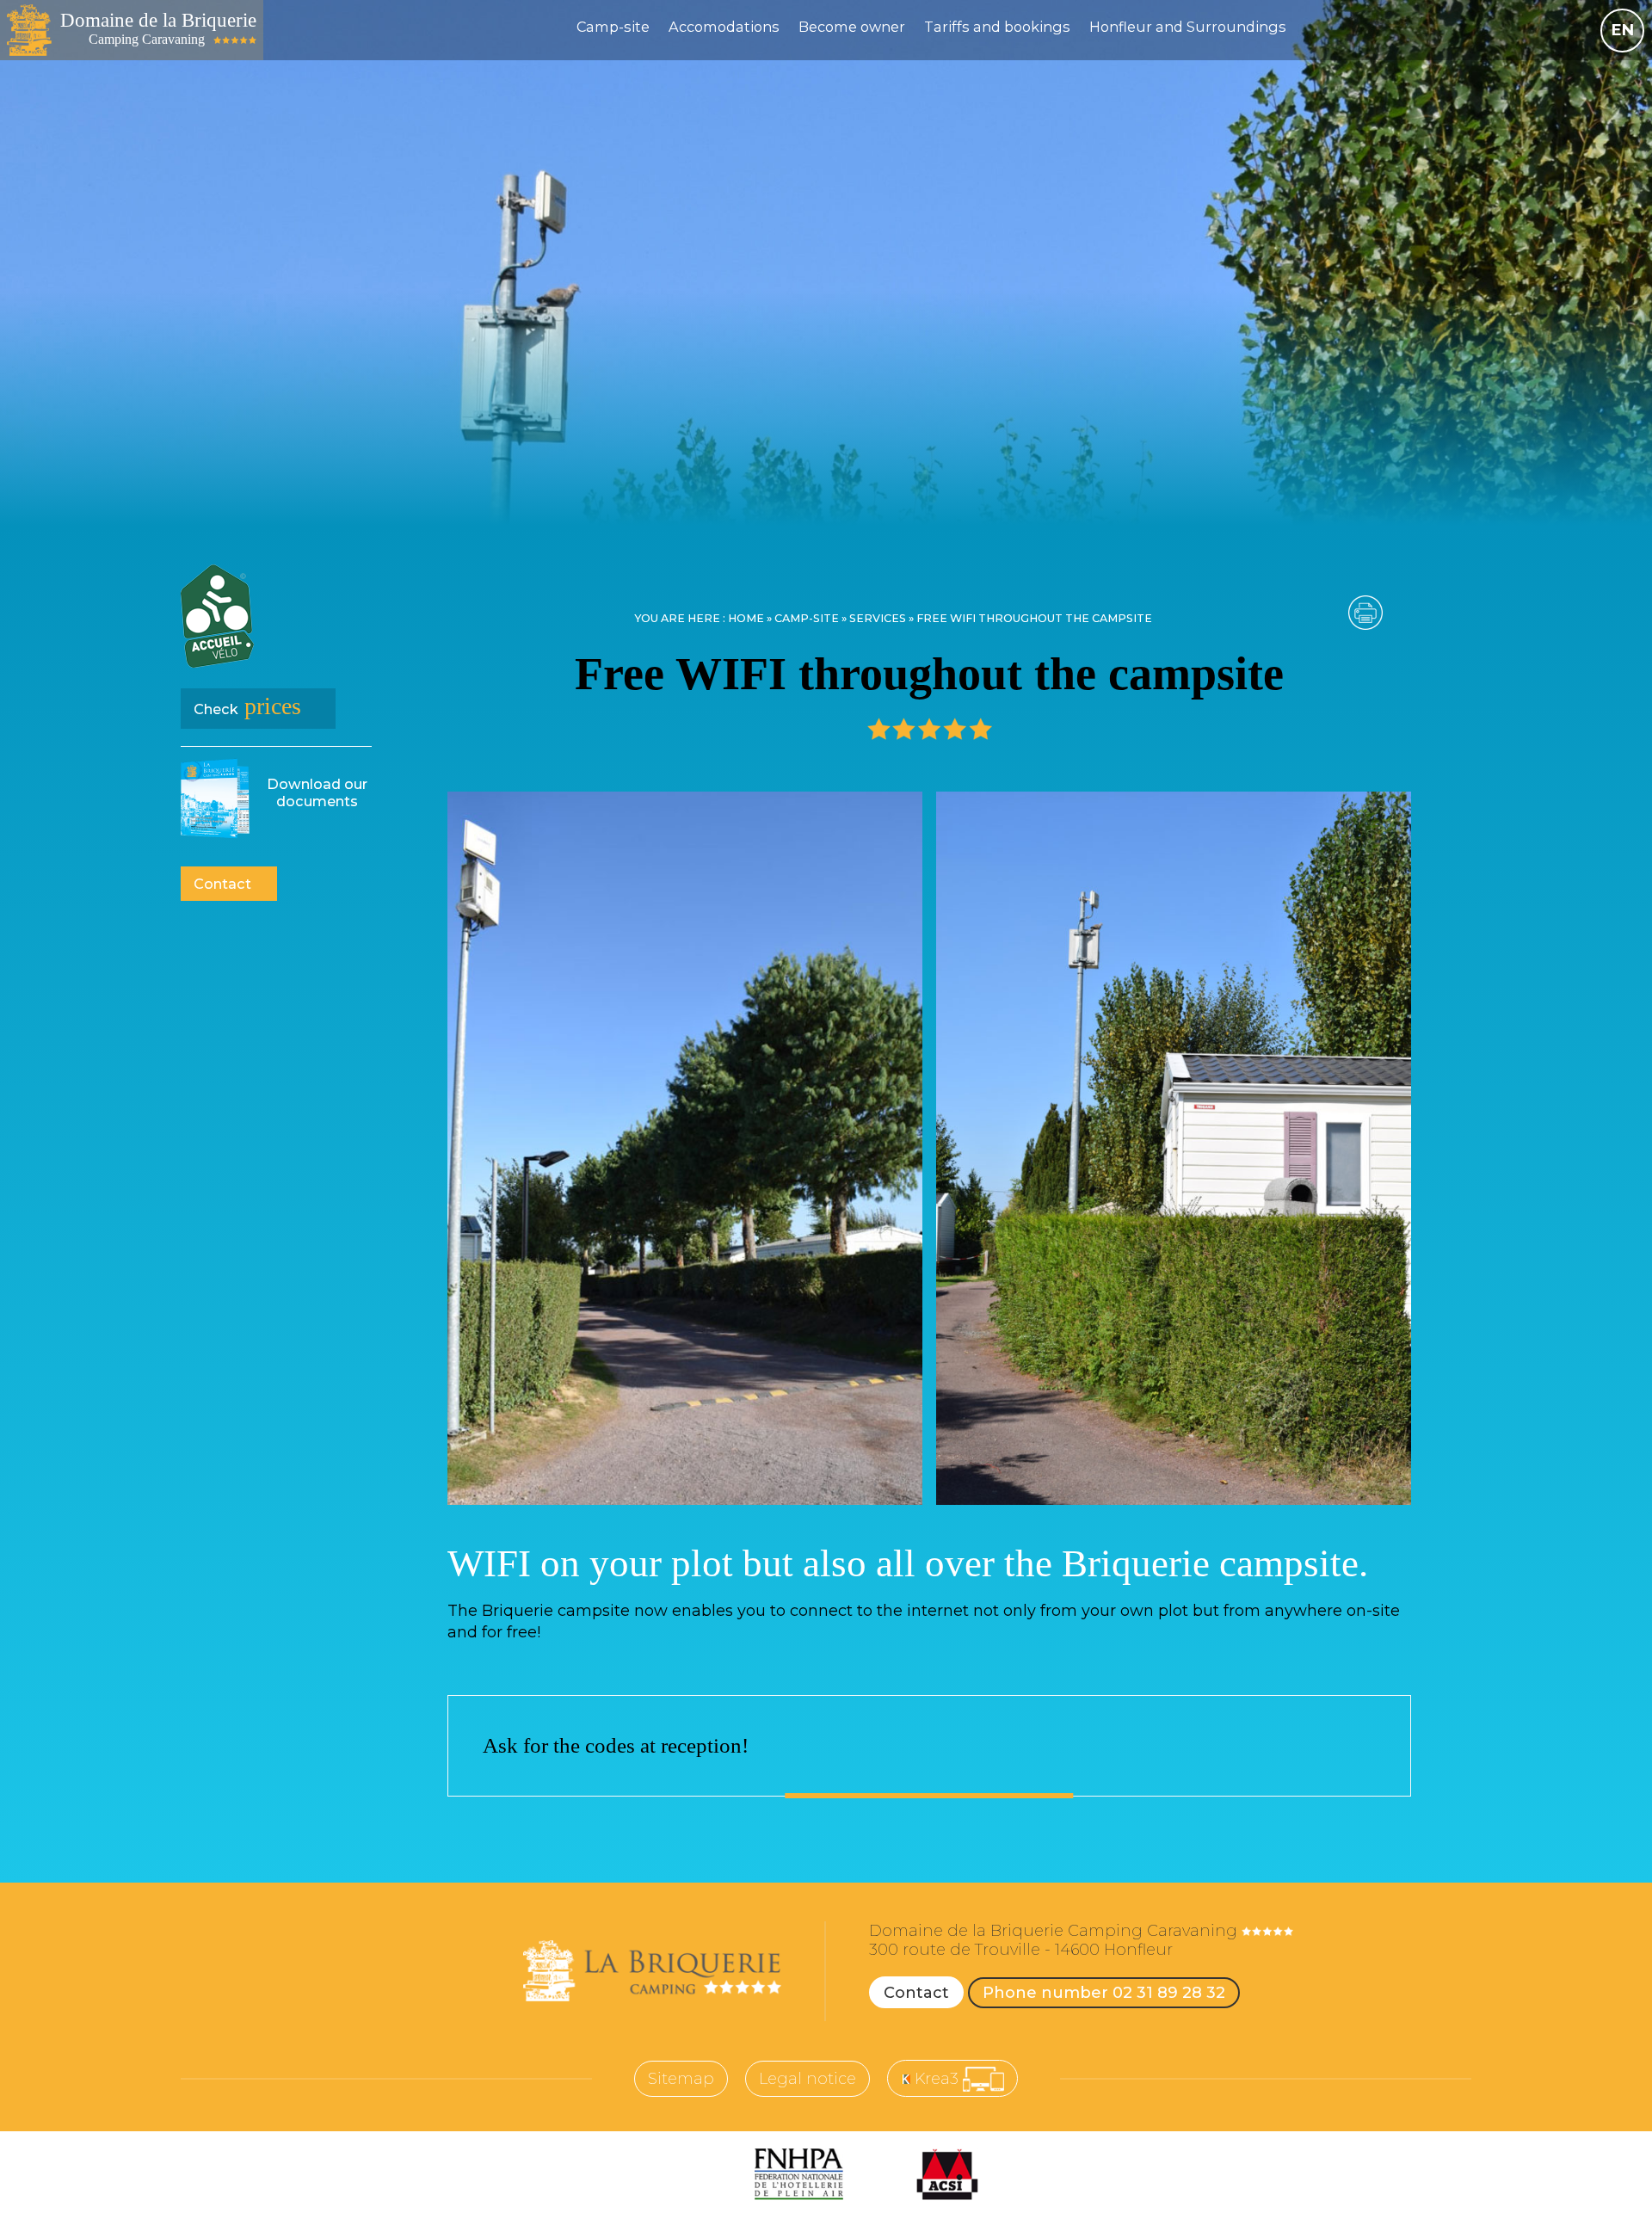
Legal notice (808, 2079)
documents (317, 792)
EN (1623, 30)
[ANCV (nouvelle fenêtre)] (678, 2174)
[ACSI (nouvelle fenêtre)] (947, 2174)
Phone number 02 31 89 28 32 (1104, 1993)
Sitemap (681, 2079)
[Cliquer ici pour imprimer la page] (1365, 613)
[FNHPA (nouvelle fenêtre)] (799, 2174)
